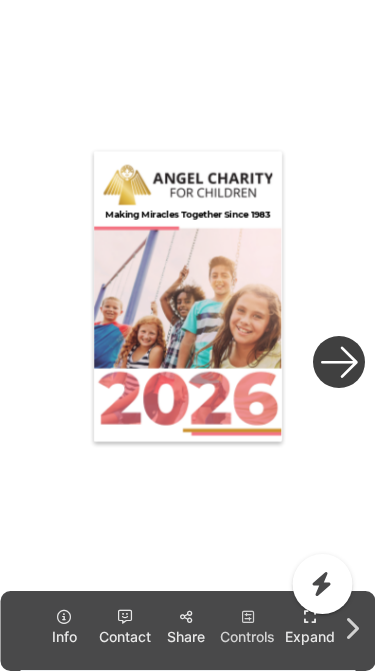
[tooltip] (310, 627)
